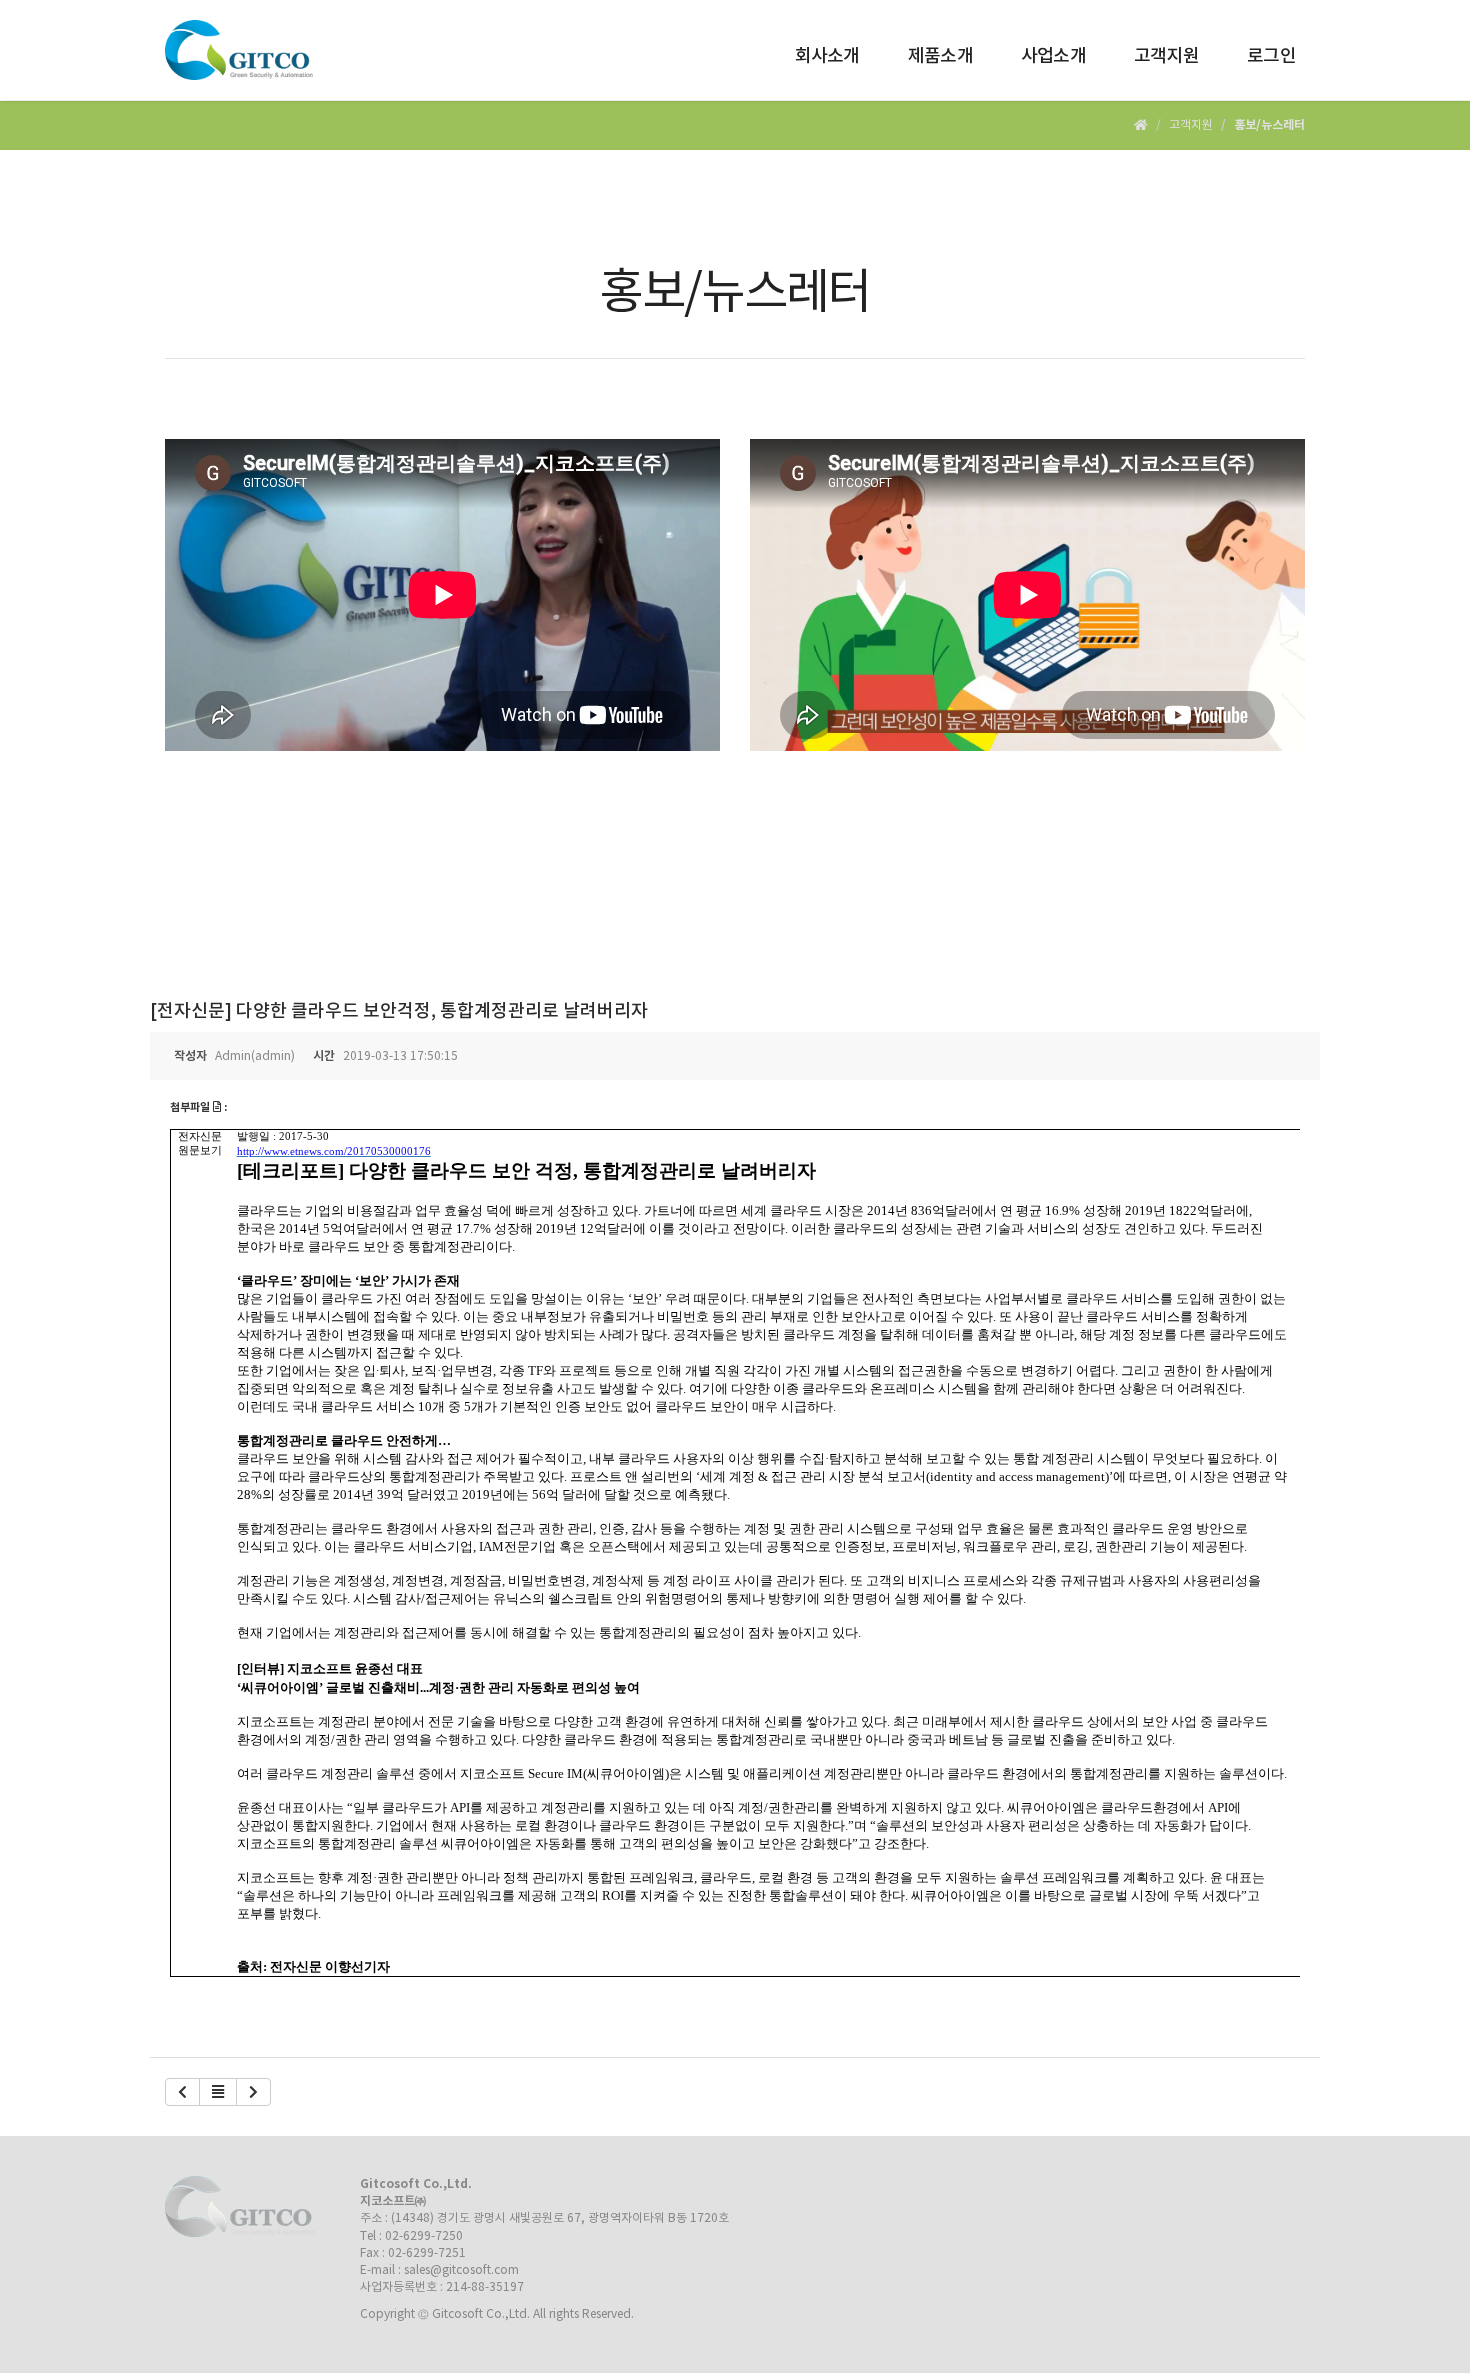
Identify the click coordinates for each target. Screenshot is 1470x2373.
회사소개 (827, 56)
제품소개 (940, 56)
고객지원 (1166, 56)
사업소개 (1053, 56)
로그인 (1271, 56)
